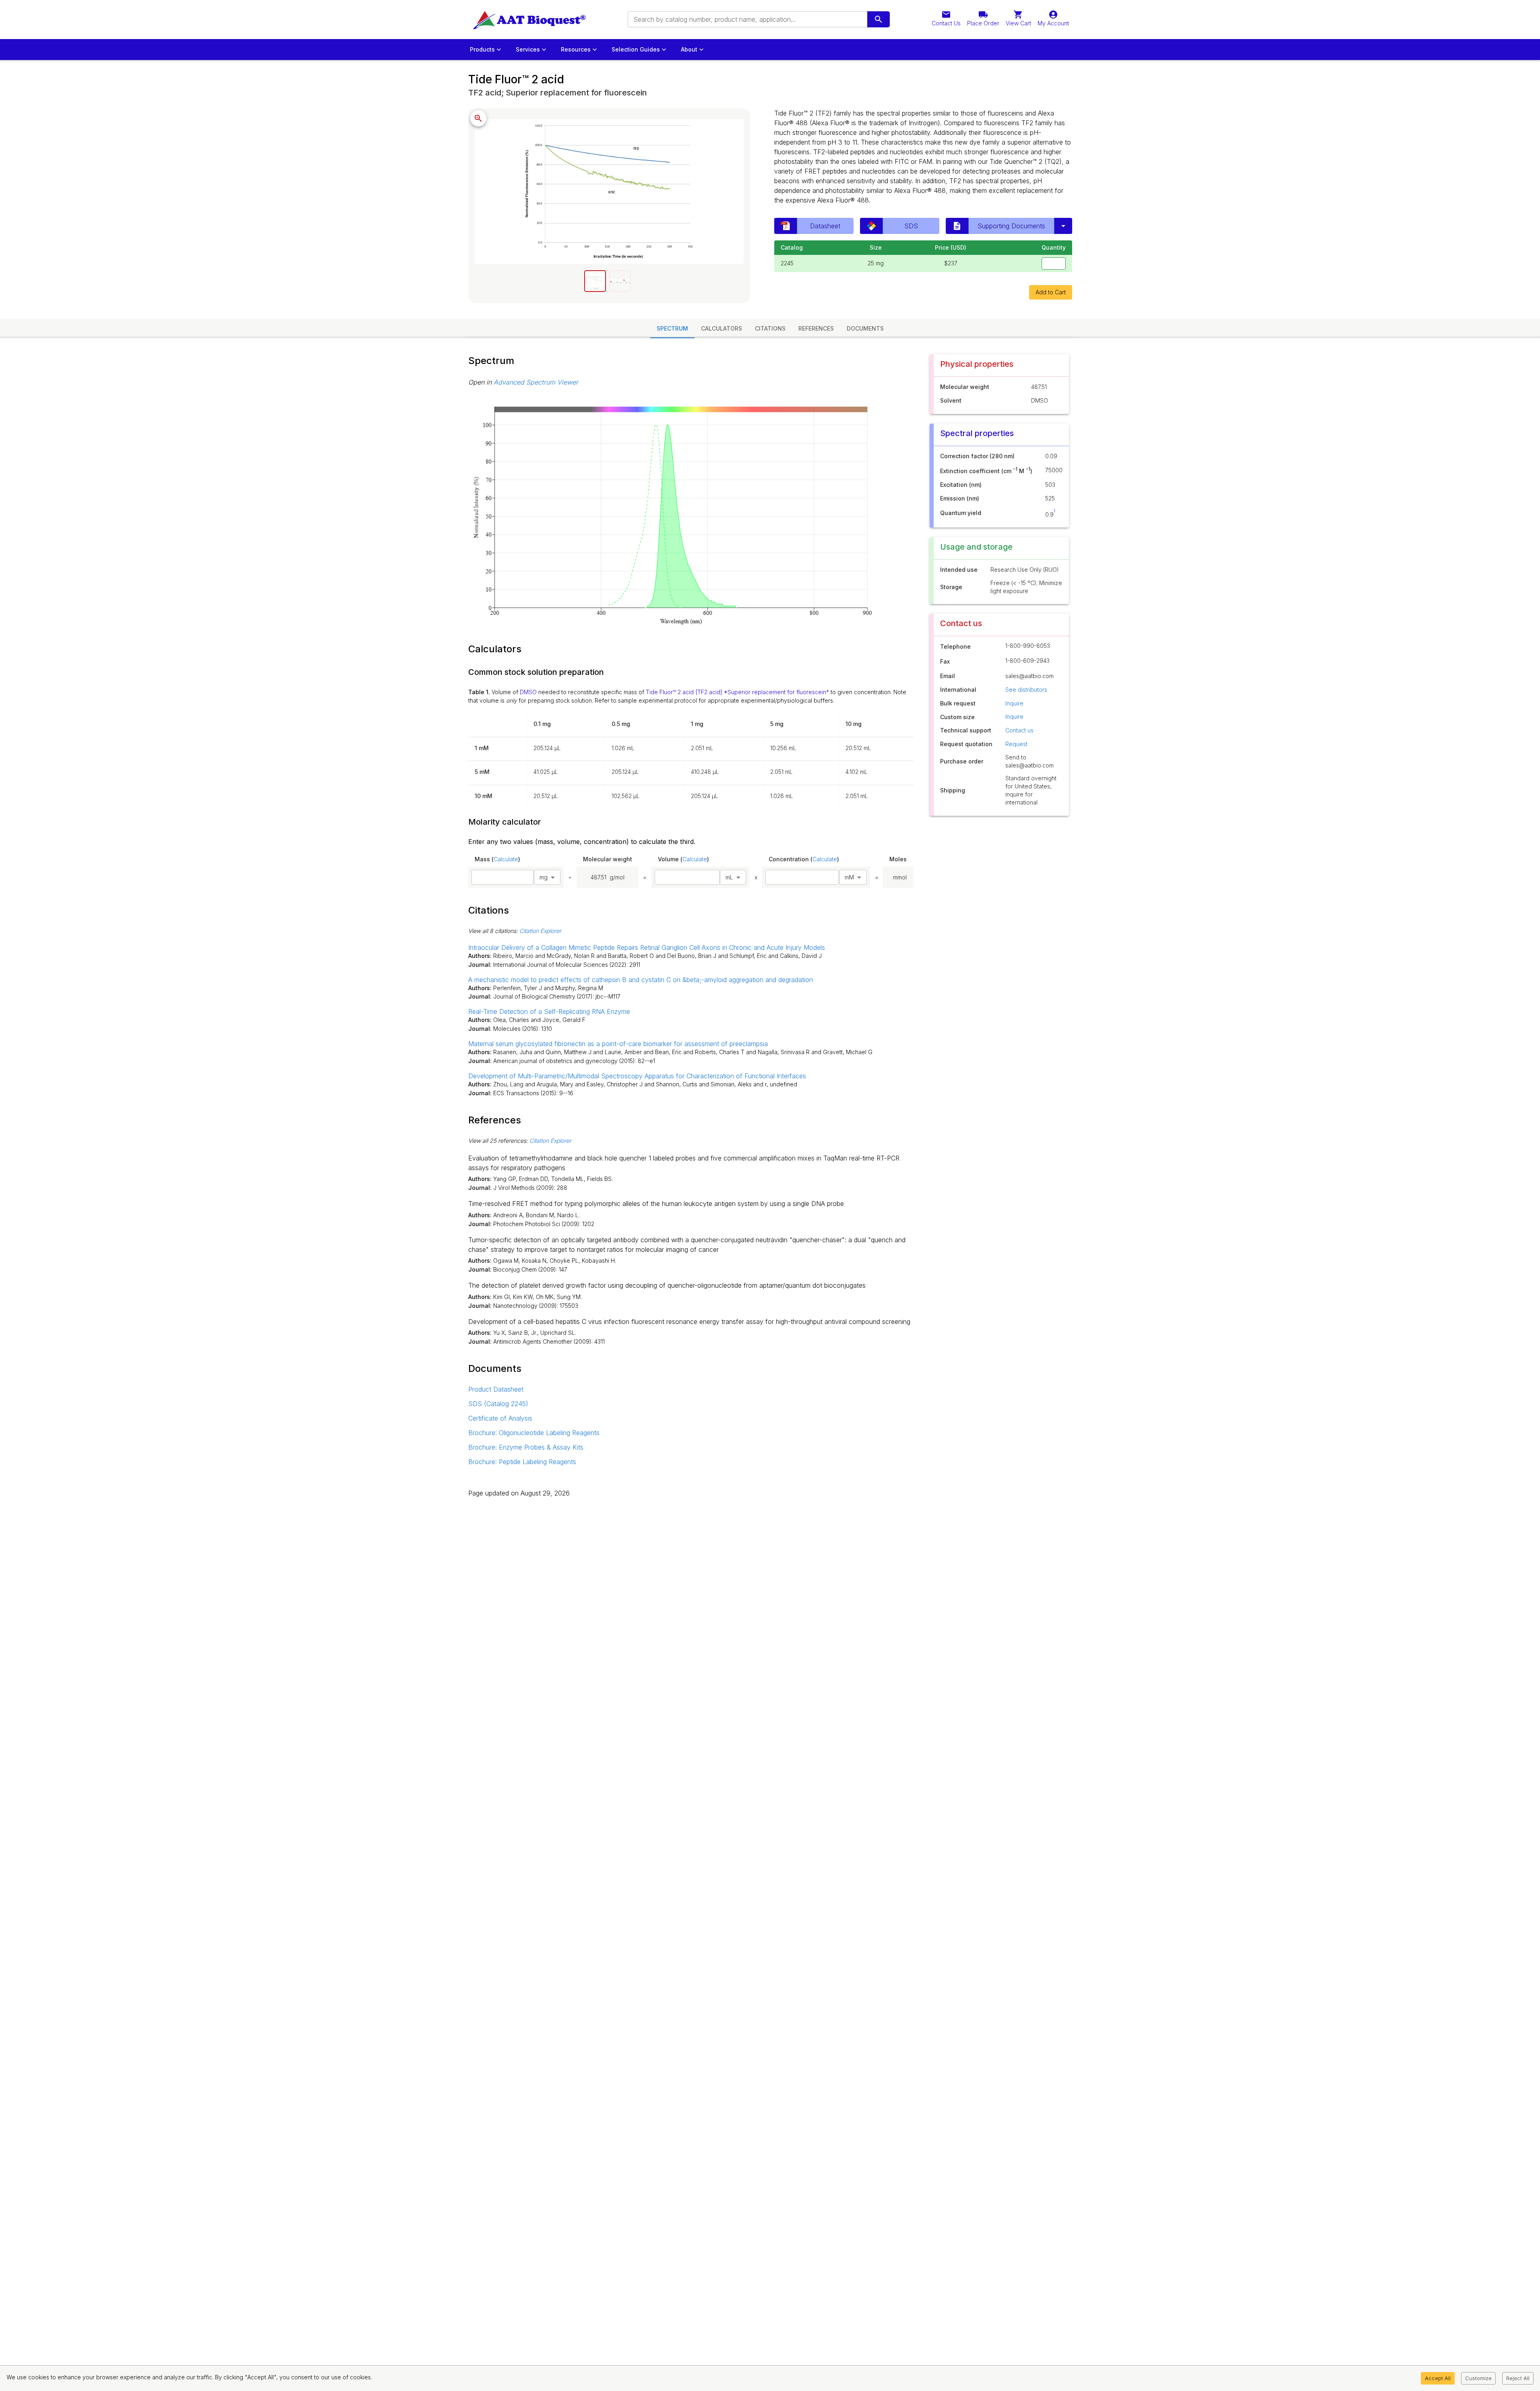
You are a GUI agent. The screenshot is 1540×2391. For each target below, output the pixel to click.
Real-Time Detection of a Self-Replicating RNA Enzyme (549, 1011)
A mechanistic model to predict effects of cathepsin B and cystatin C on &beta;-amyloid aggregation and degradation (641, 980)
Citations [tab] (770, 328)
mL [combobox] (729, 877)
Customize (1478, 2378)
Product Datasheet (496, 1389)
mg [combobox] (544, 877)
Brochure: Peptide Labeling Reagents (522, 1462)
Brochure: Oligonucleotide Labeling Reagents (534, 1433)
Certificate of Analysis (500, 1418)
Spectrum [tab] (672, 328)
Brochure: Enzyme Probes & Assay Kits (526, 1447)
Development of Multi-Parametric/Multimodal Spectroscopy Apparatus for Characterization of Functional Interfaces (637, 1076)
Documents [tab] (865, 328)
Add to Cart (1051, 292)
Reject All (1518, 2378)
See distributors (1026, 690)
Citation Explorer (540, 931)
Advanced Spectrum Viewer (536, 382)
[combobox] (747, 19)
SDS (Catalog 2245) (498, 1404)
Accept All (1438, 2378)
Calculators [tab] (721, 328)
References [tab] (816, 328)
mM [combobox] (849, 877)
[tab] (595, 281)
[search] (879, 19)
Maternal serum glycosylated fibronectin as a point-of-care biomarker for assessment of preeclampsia (618, 1044)
